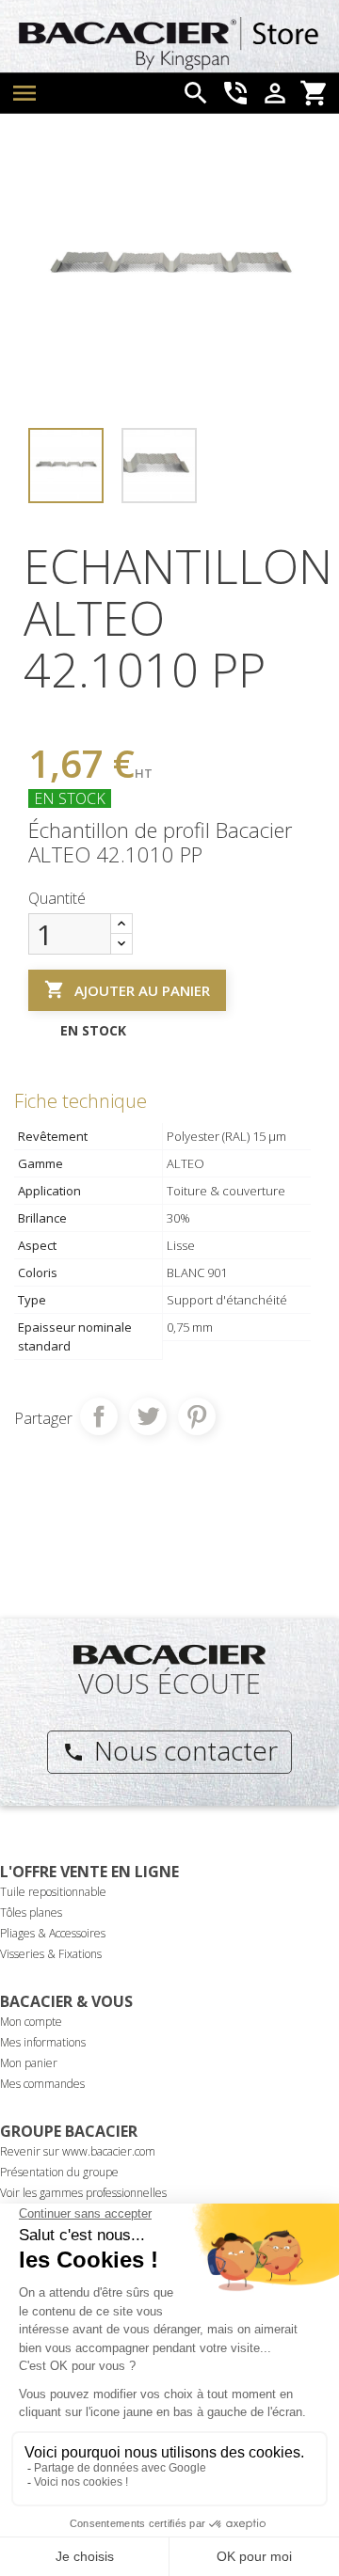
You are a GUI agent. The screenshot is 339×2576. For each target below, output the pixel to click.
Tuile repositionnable (53, 1892)
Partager (99, 1416)
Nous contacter (170, 1750)
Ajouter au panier (127, 989)
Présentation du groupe (59, 2172)
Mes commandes (42, 2084)
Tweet (148, 1416)
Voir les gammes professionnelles (83, 2193)
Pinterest (197, 1416)
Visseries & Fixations (51, 1954)
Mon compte (31, 2022)
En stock (70, 798)
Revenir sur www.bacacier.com (78, 2151)
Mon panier (29, 2063)
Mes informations (43, 2042)
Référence (60, 714)
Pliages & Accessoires (53, 1933)
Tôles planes (31, 1912)
